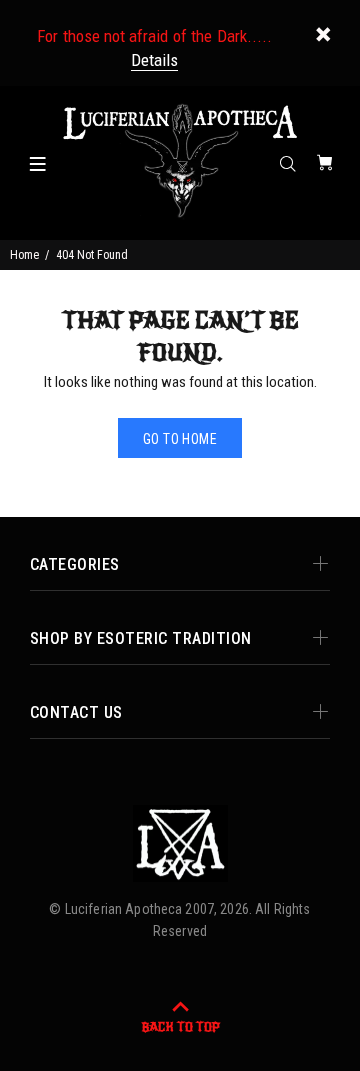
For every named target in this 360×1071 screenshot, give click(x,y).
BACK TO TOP (180, 1027)
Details (154, 60)
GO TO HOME (180, 439)
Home (24, 255)
